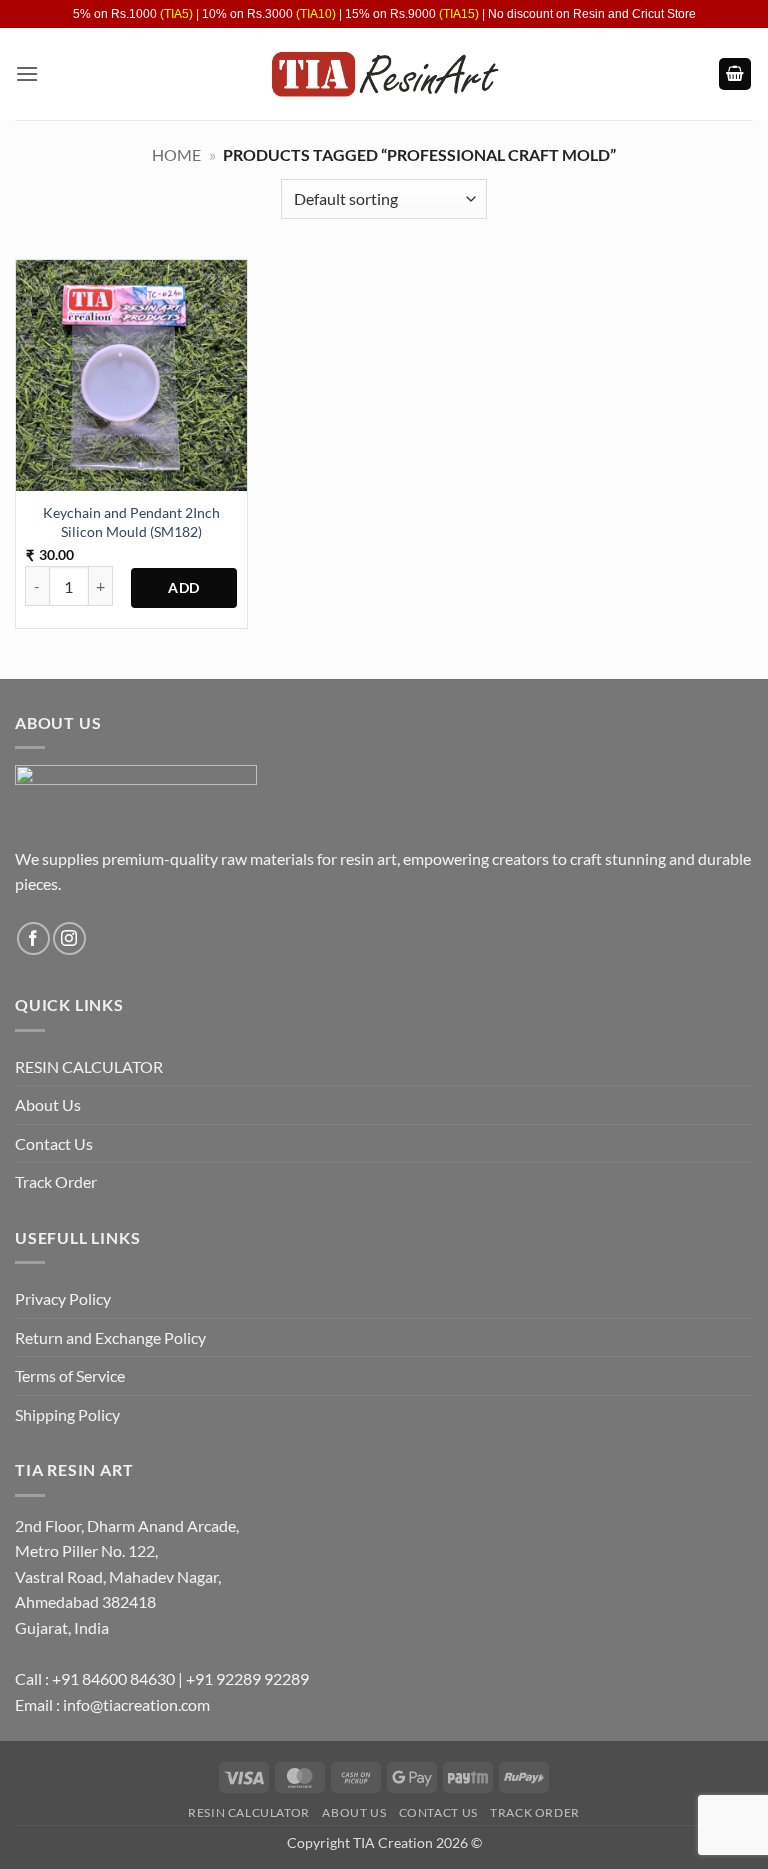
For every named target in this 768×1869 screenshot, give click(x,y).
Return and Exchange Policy (110, 1337)
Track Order (56, 1181)
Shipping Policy (67, 1414)
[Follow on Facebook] (33, 938)
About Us (48, 1104)
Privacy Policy (63, 1298)
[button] (27, 73)
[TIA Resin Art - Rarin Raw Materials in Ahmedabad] (384, 74)
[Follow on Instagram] (69, 938)
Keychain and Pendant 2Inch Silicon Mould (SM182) (131, 522)
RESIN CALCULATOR (89, 1066)
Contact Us (54, 1143)
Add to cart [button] (184, 588)
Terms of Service (70, 1375)
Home (176, 154)
